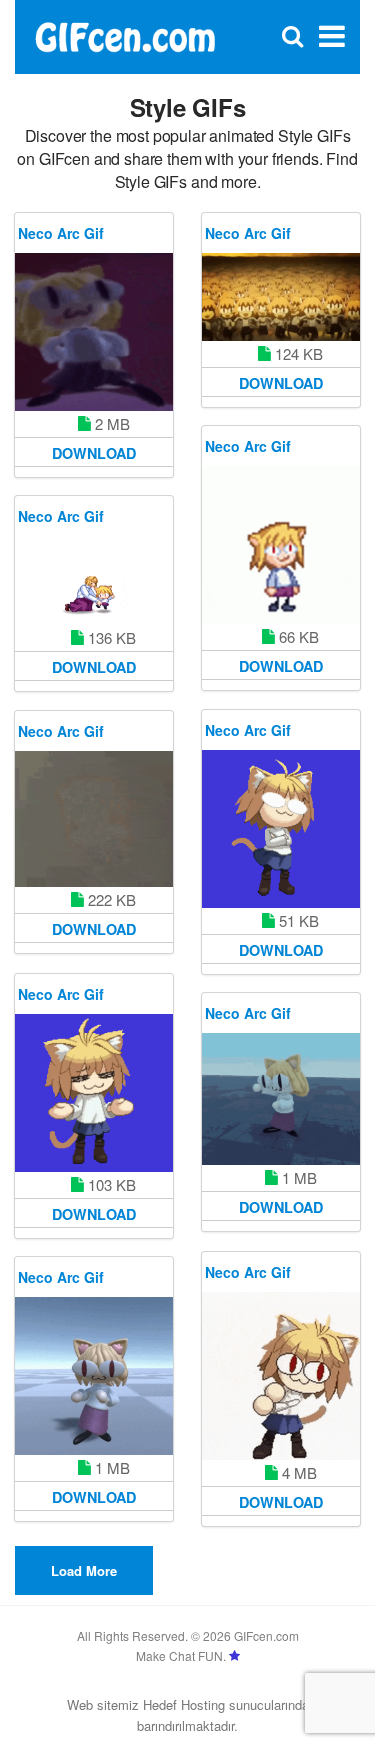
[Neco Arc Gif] (94, 332)
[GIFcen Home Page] (124, 34)
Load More (84, 1570)
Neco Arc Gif (61, 233)
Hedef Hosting (184, 1704)
